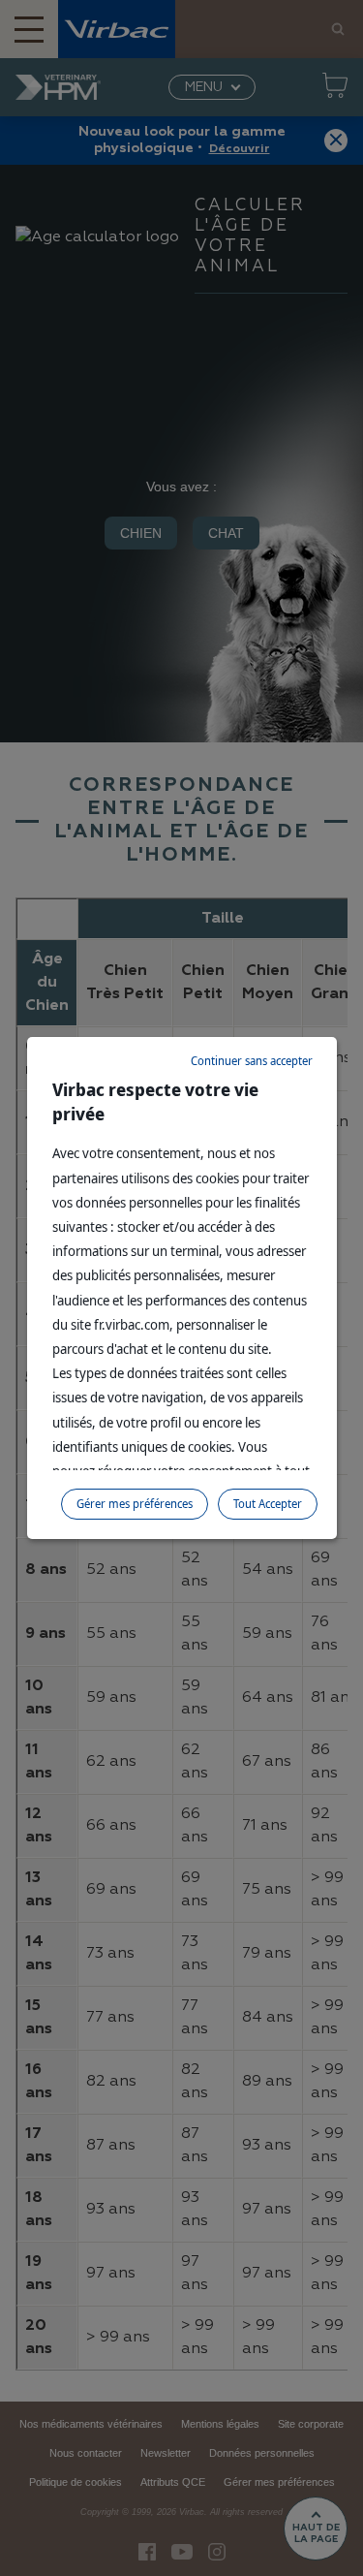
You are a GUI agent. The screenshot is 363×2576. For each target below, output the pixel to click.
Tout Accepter (268, 1504)
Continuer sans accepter (252, 1061)
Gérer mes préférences (135, 1504)
